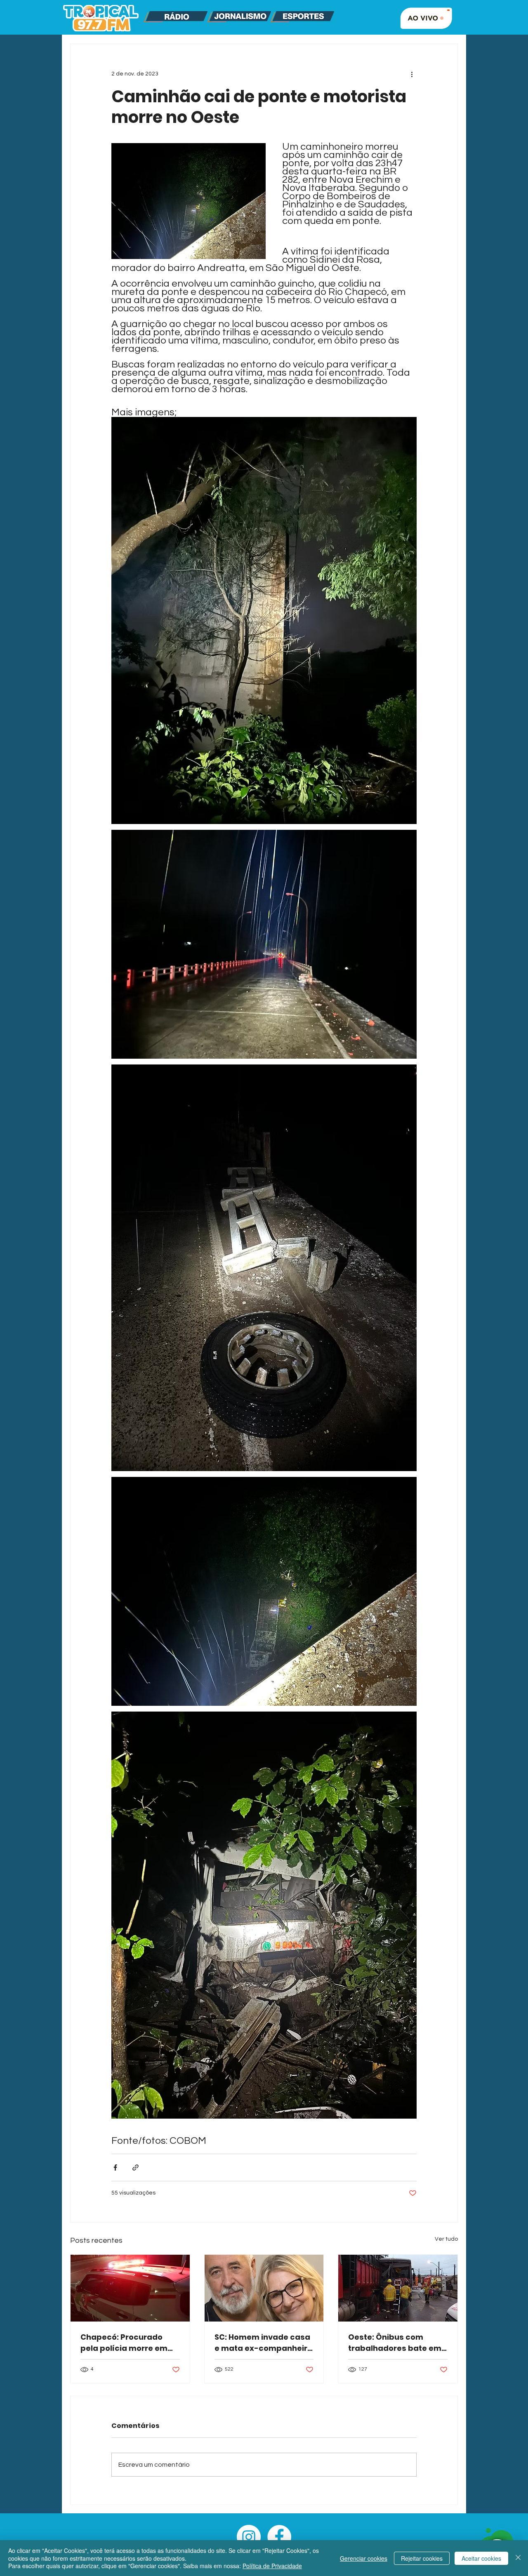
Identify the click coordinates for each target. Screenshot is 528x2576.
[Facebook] (279, 2537)
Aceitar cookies (481, 2558)
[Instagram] (249, 2537)
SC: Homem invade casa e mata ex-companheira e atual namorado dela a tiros (264, 2343)
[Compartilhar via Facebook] (115, 2167)
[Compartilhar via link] (136, 2167)
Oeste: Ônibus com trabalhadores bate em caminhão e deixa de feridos (395, 2343)
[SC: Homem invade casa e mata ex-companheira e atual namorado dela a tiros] (264, 2288)
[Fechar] (518, 2558)
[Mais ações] (412, 74)
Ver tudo (446, 2239)
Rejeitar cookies (422, 2558)
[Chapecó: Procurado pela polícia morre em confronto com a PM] (130, 2288)
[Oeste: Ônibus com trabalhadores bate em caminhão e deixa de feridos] (398, 2288)
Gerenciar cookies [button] (364, 2558)
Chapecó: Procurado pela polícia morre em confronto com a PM (124, 2343)
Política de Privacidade (272, 2566)
